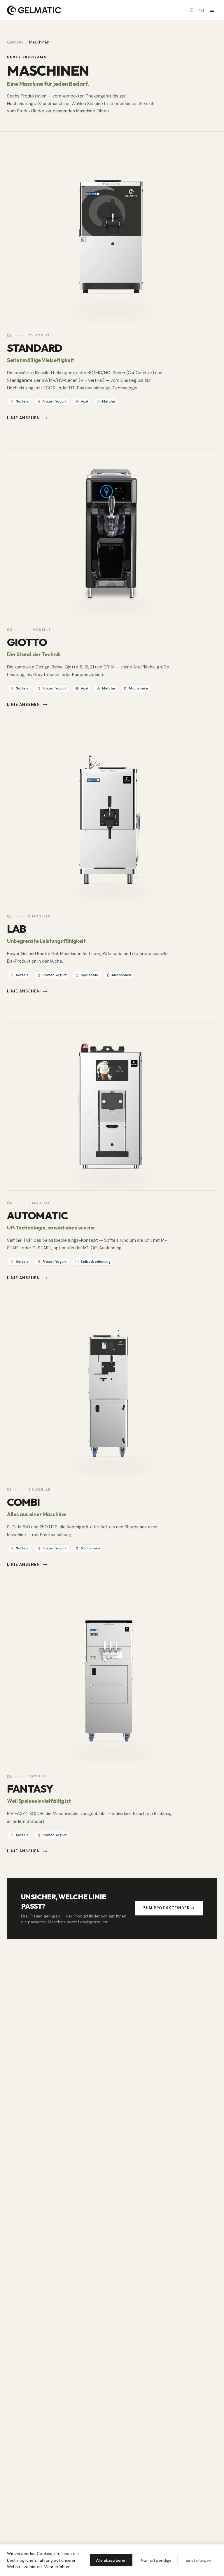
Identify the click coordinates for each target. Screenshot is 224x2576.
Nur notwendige (156, 2560)
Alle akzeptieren (111, 2560)
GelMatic (15, 42)
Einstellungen (198, 2560)
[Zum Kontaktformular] (202, 10)
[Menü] (212, 10)
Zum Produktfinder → (169, 1908)
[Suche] (192, 10)
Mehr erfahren (57, 2567)
